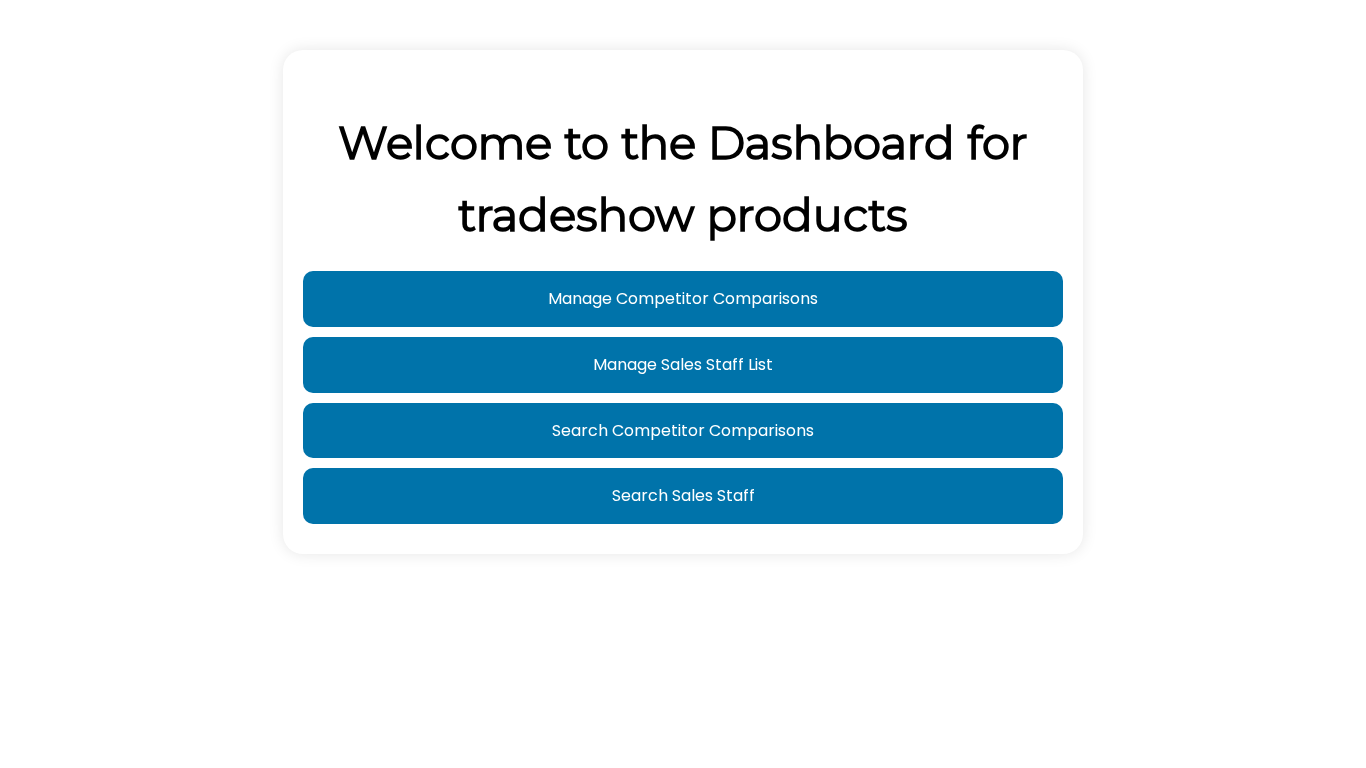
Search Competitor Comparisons (683, 430)
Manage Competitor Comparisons (683, 298)
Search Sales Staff (683, 495)
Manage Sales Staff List (683, 364)
